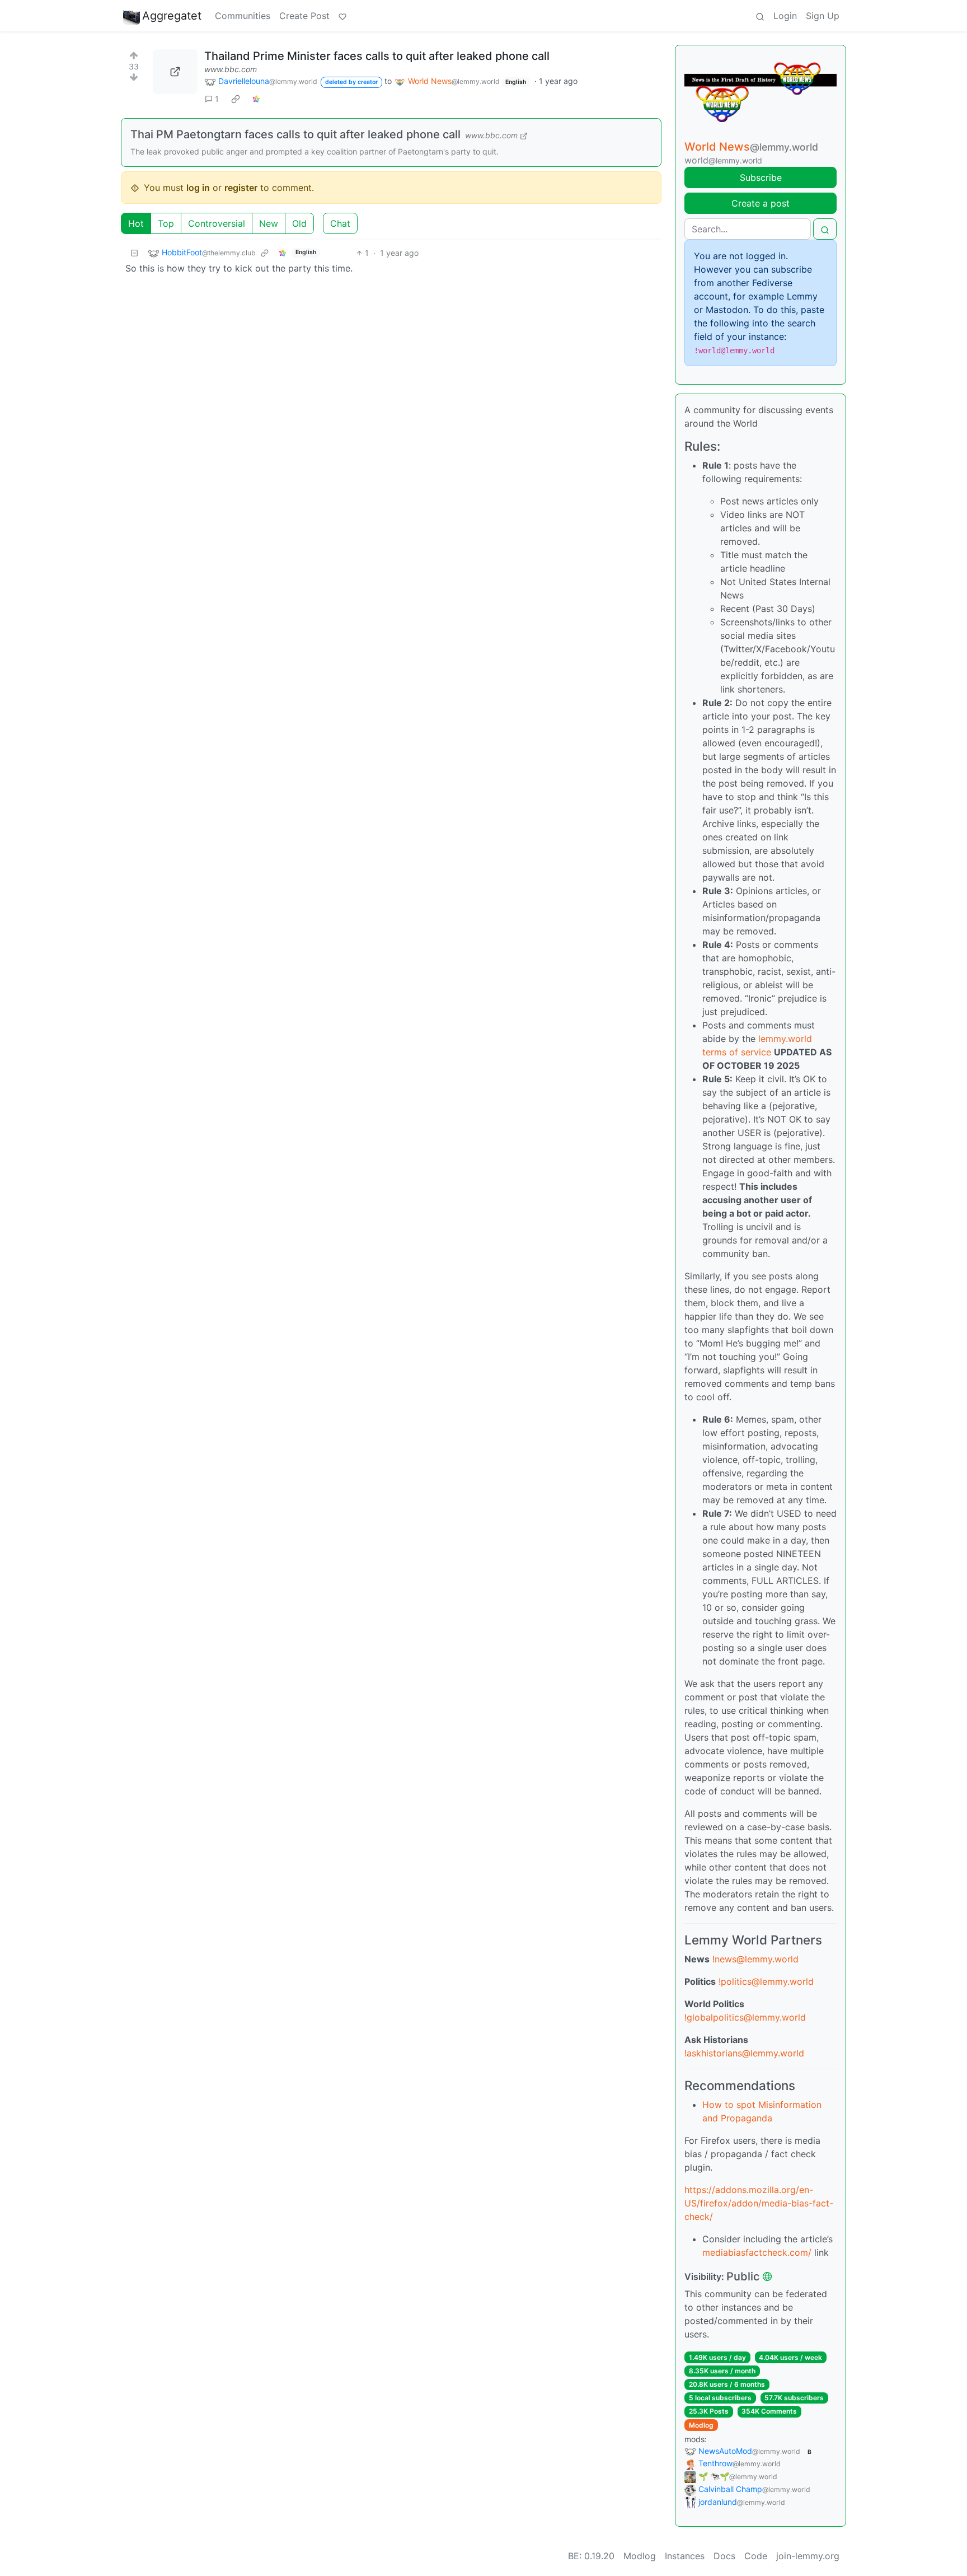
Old (299, 223)
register (241, 188)
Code (756, 2556)
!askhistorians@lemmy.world (744, 2053)
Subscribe (761, 177)
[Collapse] (134, 253)
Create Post (304, 16)
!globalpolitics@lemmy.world (745, 2017)
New (269, 223)
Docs (724, 2556)
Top (166, 223)
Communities (243, 16)
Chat (340, 223)
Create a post (761, 203)
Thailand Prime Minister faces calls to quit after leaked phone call (377, 56)
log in (198, 188)
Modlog (701, 2425)
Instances (685, 2556)
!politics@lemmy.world (766, 1981)
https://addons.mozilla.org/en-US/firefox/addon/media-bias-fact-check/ (759, 2203)
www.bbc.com (231, 69)
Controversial (217, 223)
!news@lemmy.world (755, 1959)
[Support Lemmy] (342, 16)
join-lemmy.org (808, 2556)
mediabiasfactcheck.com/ (757, 2252)
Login (785, 16)
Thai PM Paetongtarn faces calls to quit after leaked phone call (295, 134)
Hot (136, 223)
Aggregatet (172, 16)
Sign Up (823, 16)
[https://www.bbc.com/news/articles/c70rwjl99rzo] (175, 72)
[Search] (760, 16)
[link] (236, 99)
